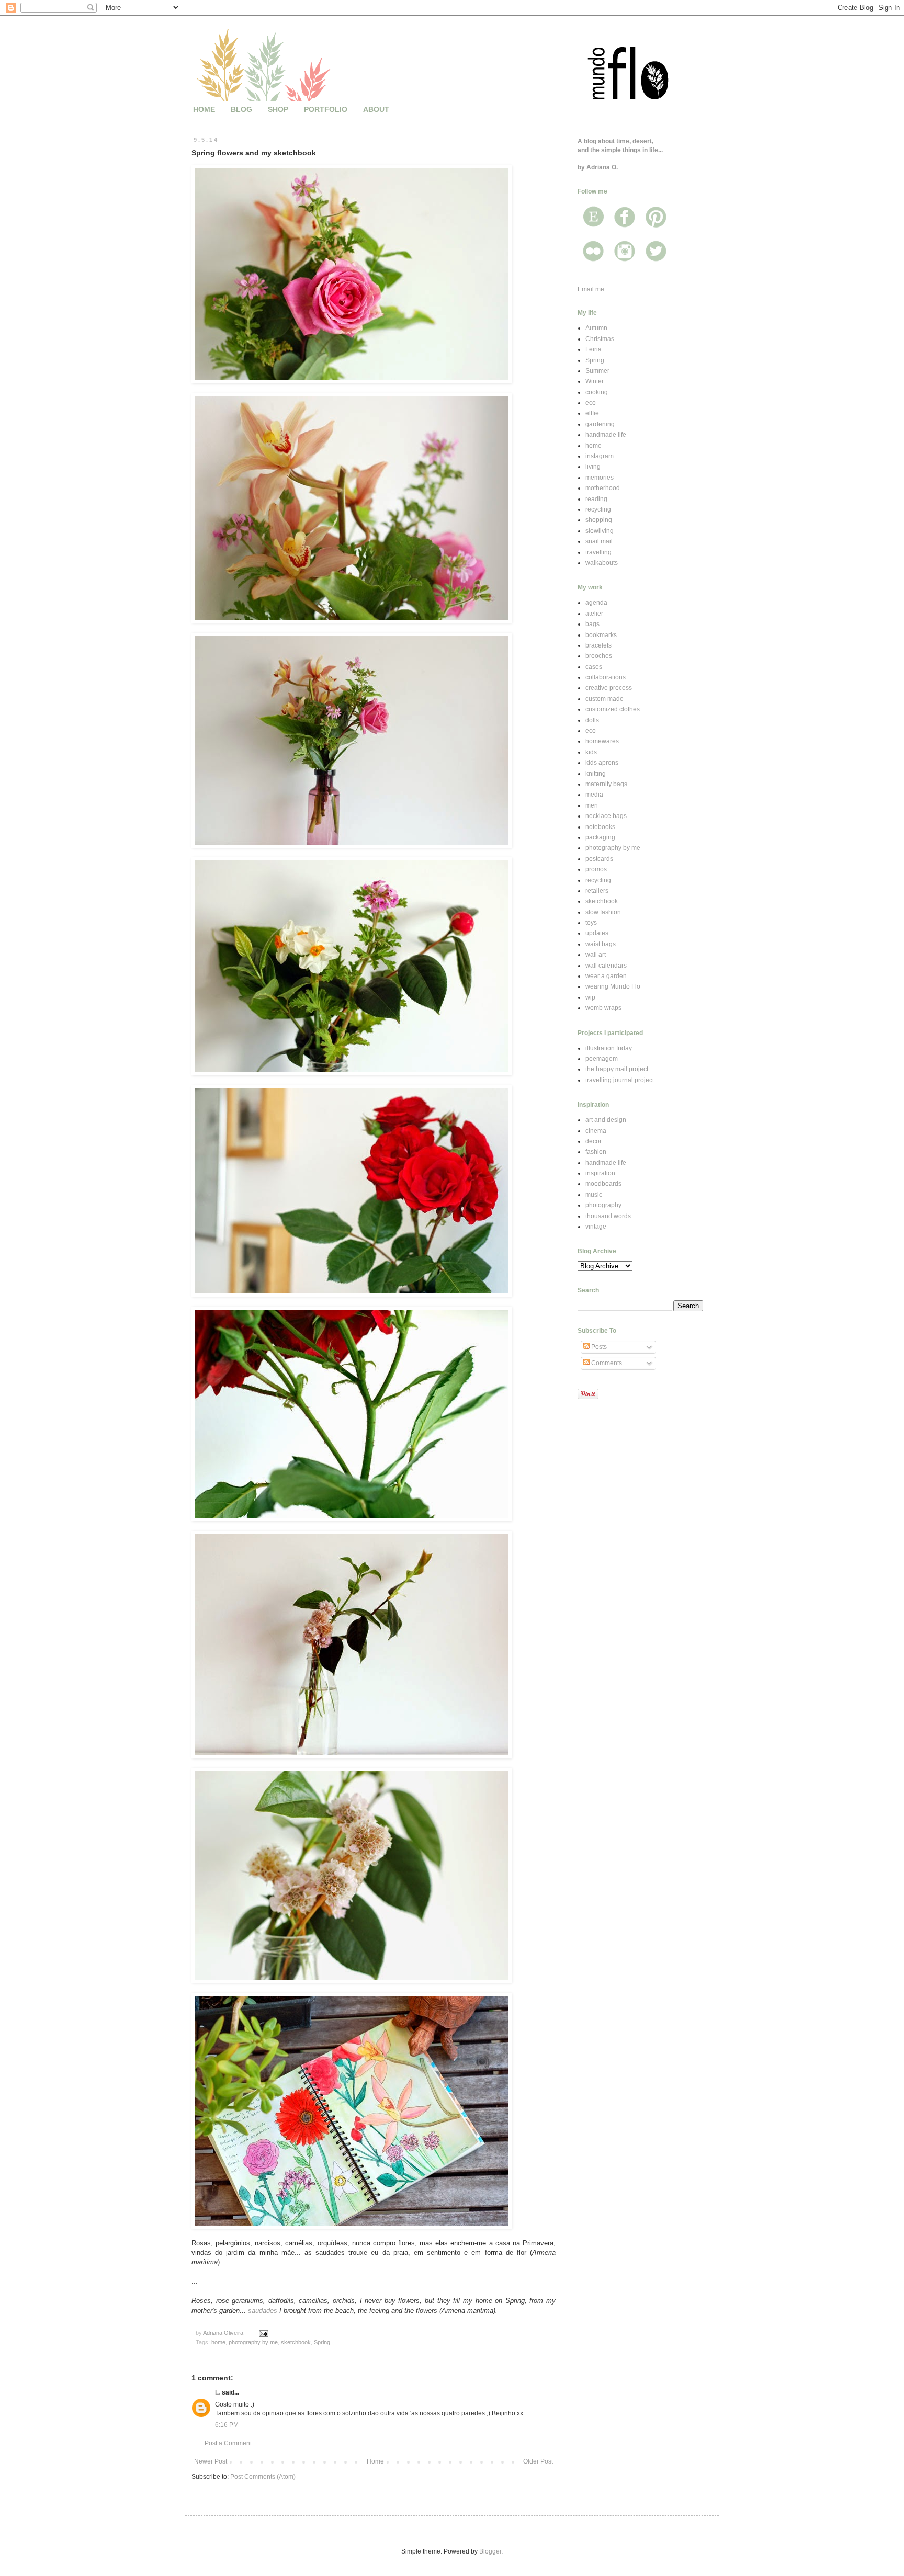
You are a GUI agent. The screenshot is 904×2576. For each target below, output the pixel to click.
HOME (204, 109)
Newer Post (211, 2461)
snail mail (599, 541)
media (594, 795)
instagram (600, 456)
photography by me (253, 2342)
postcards (599, 859)
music (594, 1195)
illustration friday (609, 1048)
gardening (600, 424)
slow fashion (603, 912)
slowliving (600, 531)
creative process (609, 688)
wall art (596, 955)
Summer (597, 371)
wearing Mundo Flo (613, 986)
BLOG (241, 109)
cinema (596, 1131)
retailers (597, 891)
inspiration (600, 1173)
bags (592, 624)
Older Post (538, 2461)
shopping (599, 520)
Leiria (594, 349)
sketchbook (296, 2342)
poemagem (602, 1059)
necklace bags (606, 816)
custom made (604, 699)
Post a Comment (228, 2443)
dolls (592, 720)
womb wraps (603, 1008)
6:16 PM (227, 2425)
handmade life (606, 435)
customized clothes (613, 709)
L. (218, 2392)
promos (596, 869)
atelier (594, 614)
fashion (596, 1152)
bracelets (598, 645)
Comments (606, 1363)
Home (375, 2461)
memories (600, 478)
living (593, 467)
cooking (597, 392)
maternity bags (606, 784)
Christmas (600, 339)
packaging (600, 837)
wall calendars (606, 966)
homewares (602, 741)
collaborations (606, 677)
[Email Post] (263, 2333)
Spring (322, 2342)
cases (594, 667)
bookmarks (601, 635)
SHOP (278, 109)
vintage (596, 1227)
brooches (599, 656)
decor (594, 1141)
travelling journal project (620, 1080)
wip (590, 997)
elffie (592, 413)
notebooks (600, 827)
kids (591, 752)
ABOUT (376, 109)
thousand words (608, 1216)
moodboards (603, 1184)
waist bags (601, 944)
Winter (595, 381)
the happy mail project (617, 1069)
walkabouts (602, 563)
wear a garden (606, 976)
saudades (263, 2311)
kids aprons (602, 763)
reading (596, 499)
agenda (596, 603)
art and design (606, 1120)
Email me (591, 289)
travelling (598, 552)
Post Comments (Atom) (263, 2477)
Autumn (596, 328)
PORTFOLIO (326, 109)
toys (591, 923)
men (592, 805)
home (218, 2342)
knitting (596, 774)
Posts (598, 1347)
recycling (598, 509)
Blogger (490, 2551)
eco (591, 403)
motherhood (603, 488)
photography (603, 1205)
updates (597, 933)
